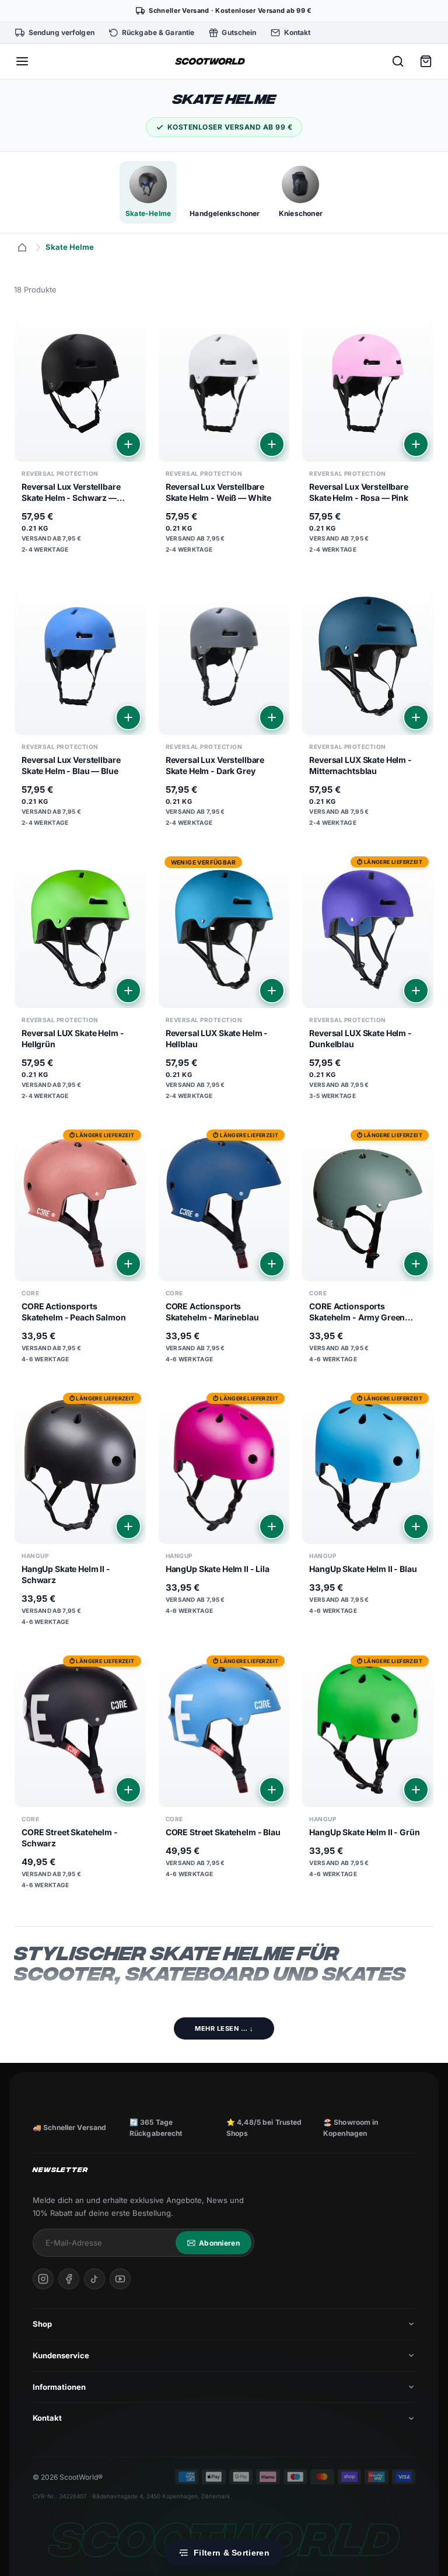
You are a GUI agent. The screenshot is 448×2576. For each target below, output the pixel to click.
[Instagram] (43, 2279)
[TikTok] (94, 2279)
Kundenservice (61, 2355)
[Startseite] (22, 248)
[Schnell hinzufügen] (128, 444)
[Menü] (22, 61)
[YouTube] (120, 2279)
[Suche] (398, 61)
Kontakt (47, 2418)
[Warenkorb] (426, 61)
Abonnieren (219, 2243)
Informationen (59, 2387)
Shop (42, 2324)
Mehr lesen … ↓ (224, 2028)
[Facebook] (69, 2279)
